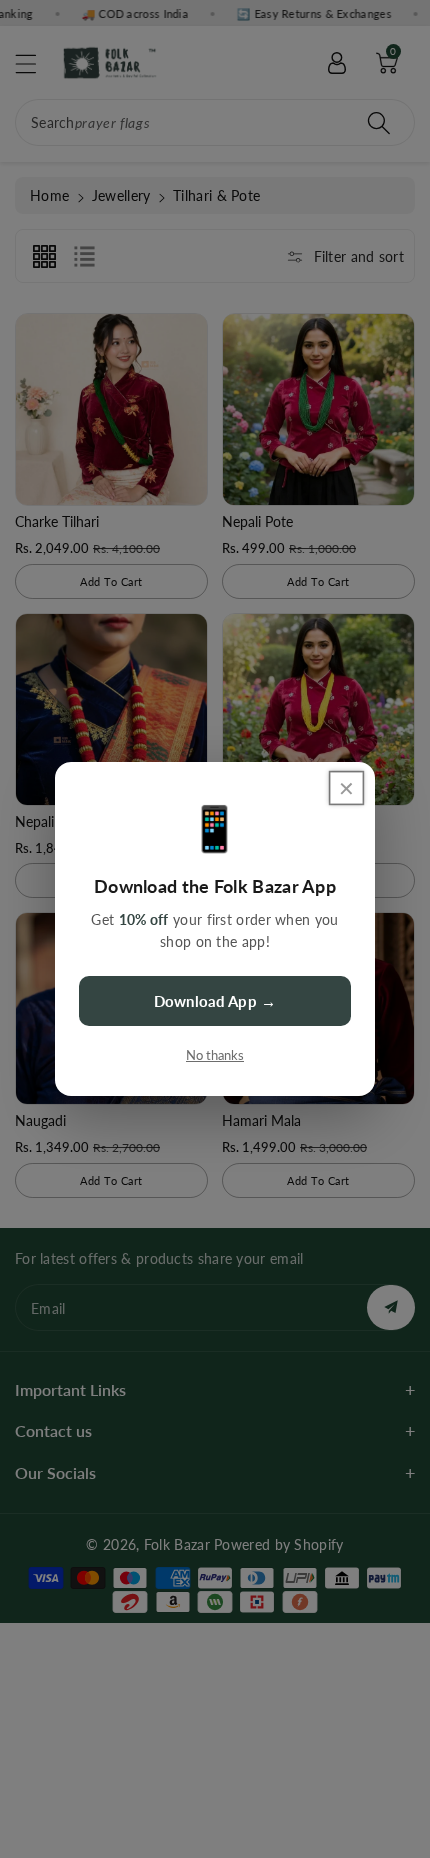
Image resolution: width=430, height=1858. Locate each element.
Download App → (215, 1001)
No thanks (215, 1055)
